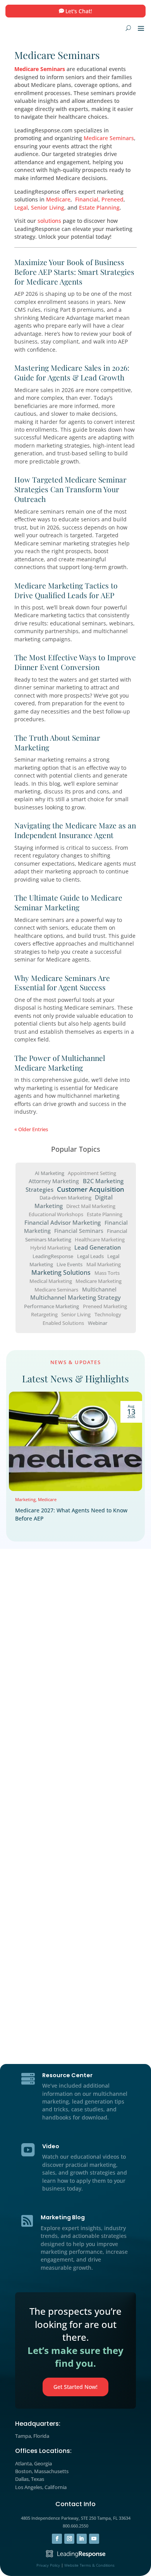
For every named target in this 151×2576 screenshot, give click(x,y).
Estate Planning (99, 207)
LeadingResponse (53, 1256)
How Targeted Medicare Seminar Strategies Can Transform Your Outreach (70, 489)
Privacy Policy (48, 2565)
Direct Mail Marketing (91, 1206)
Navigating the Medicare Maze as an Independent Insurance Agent (75, 830)
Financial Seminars (79, 1231)
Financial (87, 199)
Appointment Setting (92, 1173)
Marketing (25, 1499)
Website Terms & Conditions (89, 2565)
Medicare (58, 199)
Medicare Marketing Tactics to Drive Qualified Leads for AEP (66, 590)
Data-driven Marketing (65, 1198)
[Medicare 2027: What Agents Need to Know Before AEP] (75, 1441)
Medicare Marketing (99, 1281)
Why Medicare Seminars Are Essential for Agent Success (62, 983)
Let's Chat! (79, 11)
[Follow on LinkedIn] (82, 2539)
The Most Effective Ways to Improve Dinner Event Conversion (75, 662)
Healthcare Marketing (100, 1239)
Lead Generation (98, 1247)
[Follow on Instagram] (69, 2539)
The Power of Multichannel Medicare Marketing (60, 1063)
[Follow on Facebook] (57, 2539)
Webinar (98, 1323)
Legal (21, 207)
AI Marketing (50, 1173)
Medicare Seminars (40, 69)
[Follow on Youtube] (94, 2539)
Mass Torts (107, 1272)
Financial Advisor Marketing (63, 1223)
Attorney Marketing (54, 1181)
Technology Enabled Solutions (82, 1318)
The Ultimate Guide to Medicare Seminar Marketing (68, 902)
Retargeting (44, 1314)
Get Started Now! (75, 2387)
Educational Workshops (56, 1214)
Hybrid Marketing (51, 1248)
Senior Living (48, 207)
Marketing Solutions (61, 1272)
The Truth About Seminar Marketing (57, 742)
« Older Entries (31, 1129)
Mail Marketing (104, 1264)
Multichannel (99, 1289)
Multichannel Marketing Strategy (75, 1298)
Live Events (69, 1264)
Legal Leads (90, 1256)
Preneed (112, 199)
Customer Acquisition (91, 1189)
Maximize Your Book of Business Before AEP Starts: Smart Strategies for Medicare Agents (74, 272)
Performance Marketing (51, 1306)
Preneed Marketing (105, 1306)
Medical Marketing (51, 1281)
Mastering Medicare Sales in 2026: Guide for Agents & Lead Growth (72, 372)
